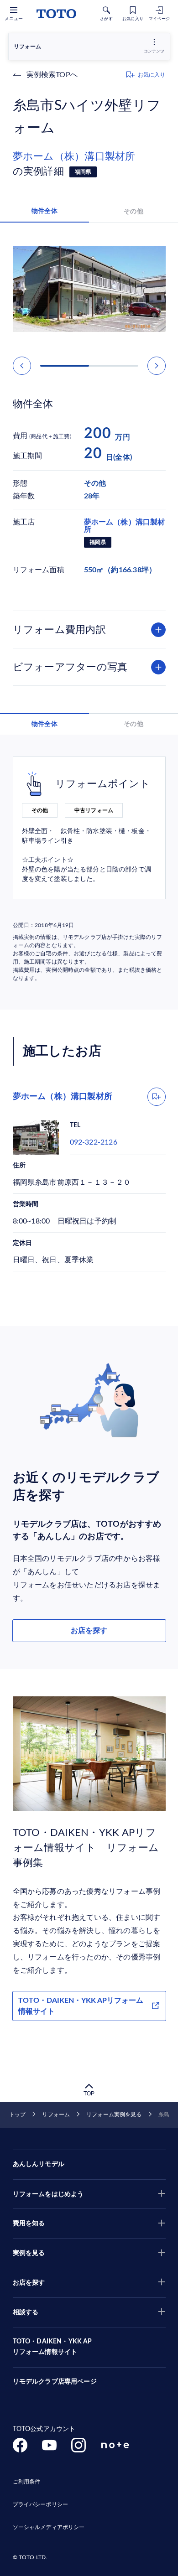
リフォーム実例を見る (114, 2115)
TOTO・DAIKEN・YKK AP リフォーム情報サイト (52, 2347)
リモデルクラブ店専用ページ (55, 2382)
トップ (17, 2115)
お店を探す (89, 1631)
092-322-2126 (94, 1142)
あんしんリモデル (39, 2164)
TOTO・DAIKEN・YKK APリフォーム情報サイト (81, 2006)
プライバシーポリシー (40, 2504)
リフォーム (56, 2115)
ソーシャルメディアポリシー (49, 2527)
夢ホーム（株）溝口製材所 (74, 156)
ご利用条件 (27, 2482)
